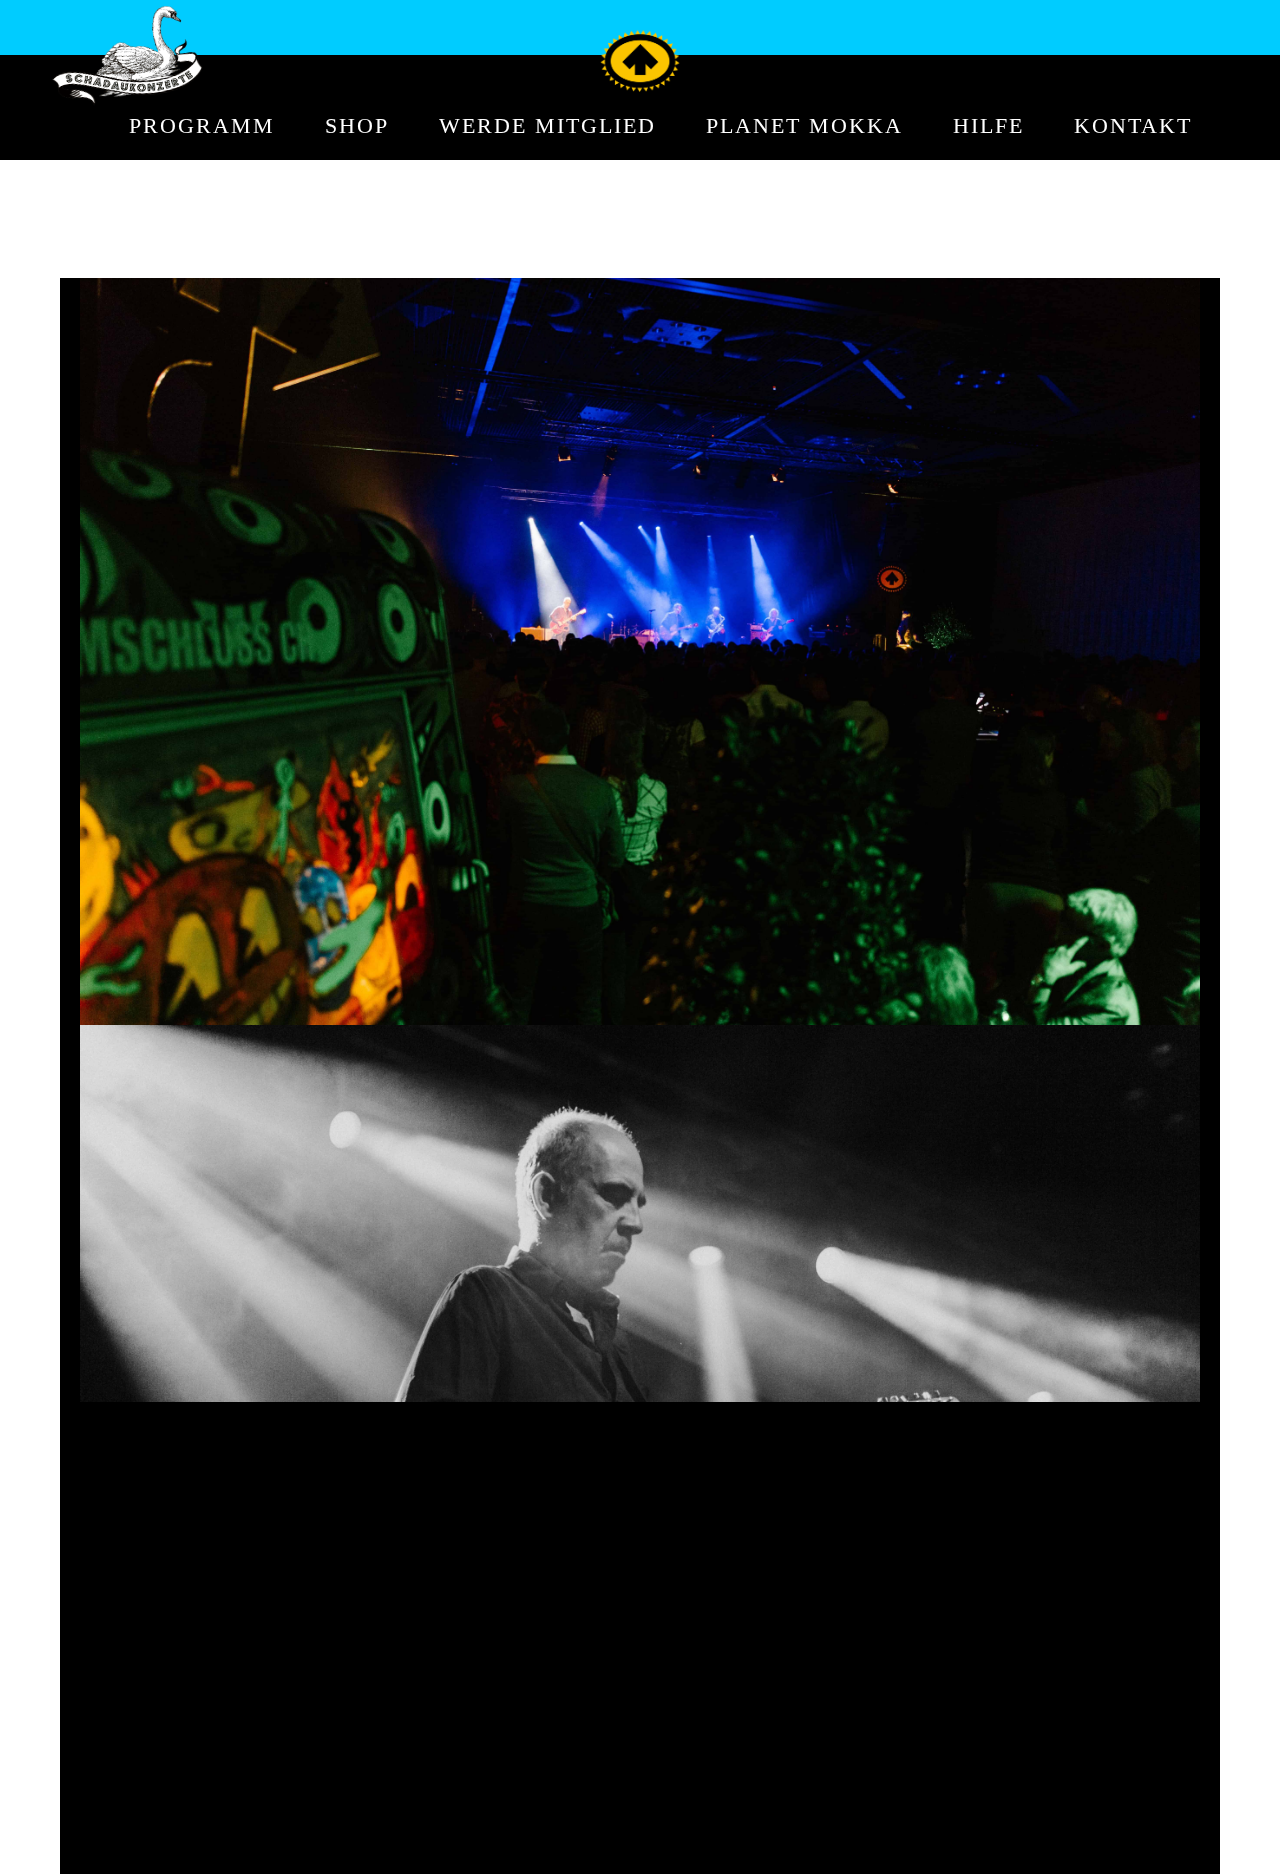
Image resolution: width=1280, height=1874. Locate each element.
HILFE (988, 126)
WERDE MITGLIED (547, 126)
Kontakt (1133, 126)
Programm (202, 126)
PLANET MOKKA (804, 126)
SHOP (357, 126)
